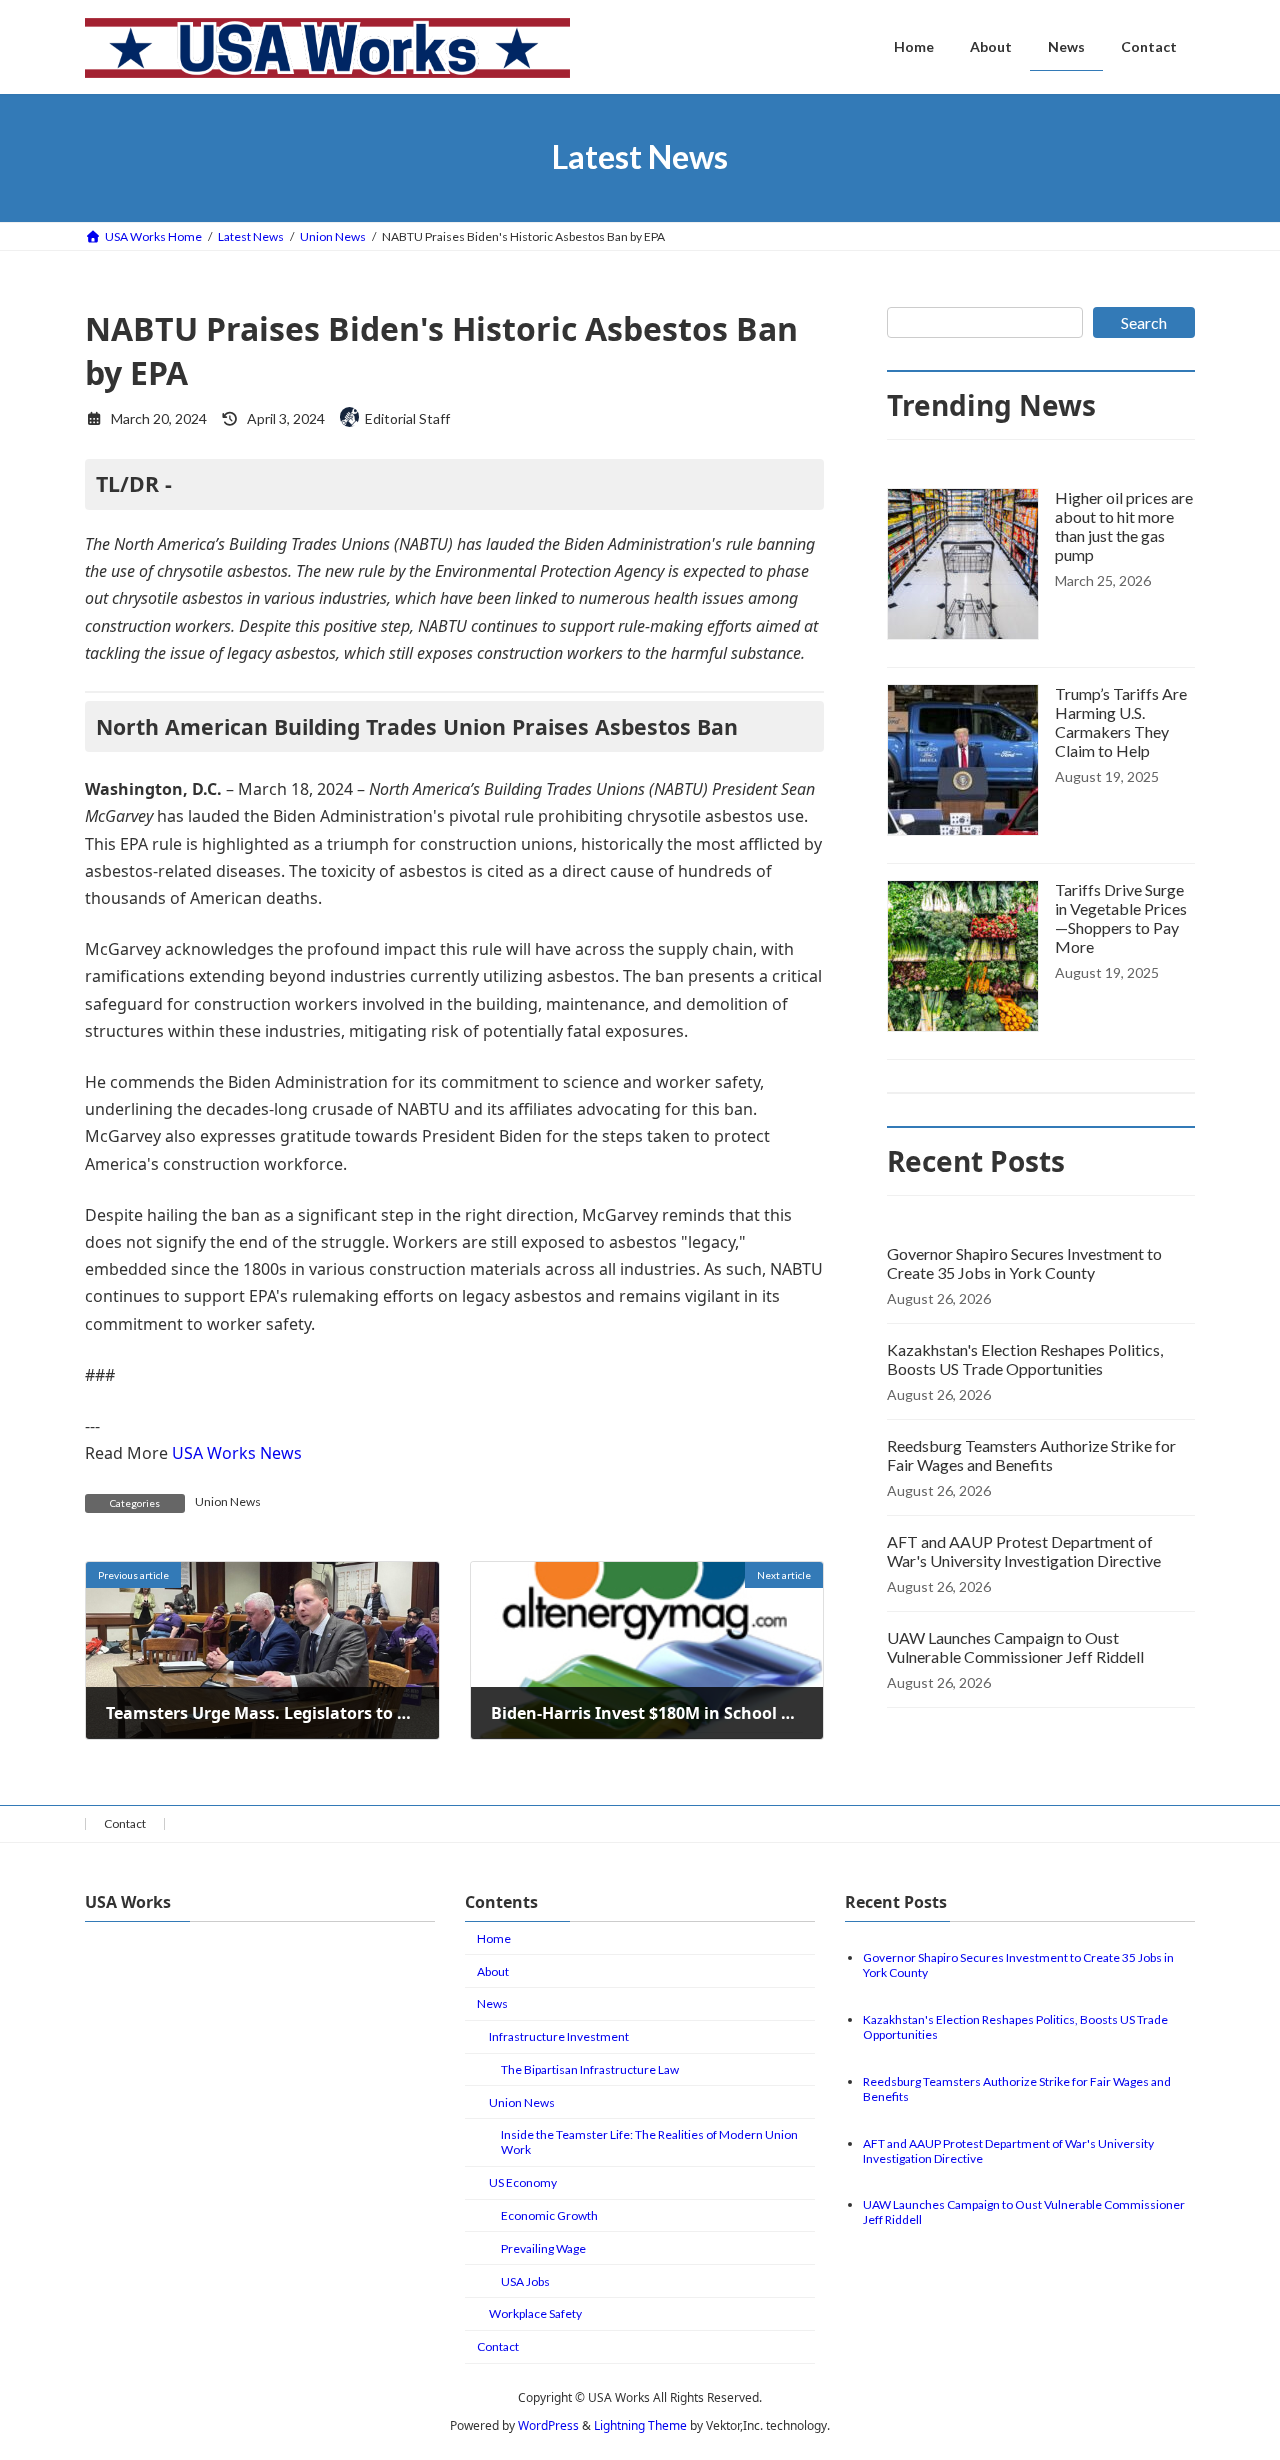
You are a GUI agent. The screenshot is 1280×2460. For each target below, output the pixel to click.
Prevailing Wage (543, 2248)
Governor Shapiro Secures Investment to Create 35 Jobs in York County (1024, 1263)
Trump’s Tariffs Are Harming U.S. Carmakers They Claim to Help (1121, 722)
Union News (228, 1501)
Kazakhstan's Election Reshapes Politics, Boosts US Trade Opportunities (1025, 1359)
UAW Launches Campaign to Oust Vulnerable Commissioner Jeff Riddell (1015, 1647)
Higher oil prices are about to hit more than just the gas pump (1124, 526)
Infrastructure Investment (559, 2036)
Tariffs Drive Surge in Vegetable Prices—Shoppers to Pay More (1121, 918)
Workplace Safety (535, 2313)
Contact (125, 1823)
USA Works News (237, 1453)
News (492, 2003)
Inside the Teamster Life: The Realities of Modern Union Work (649, 2142)
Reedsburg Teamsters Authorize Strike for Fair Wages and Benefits (1031, 1455)
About (493, 1970)
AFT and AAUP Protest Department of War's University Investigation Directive (1024, 1551)
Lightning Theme (640, 2425)
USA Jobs (525, 2280)
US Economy (523, 2182)
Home (494, 1938)
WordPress (548, 2425)
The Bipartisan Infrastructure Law (590, 2069)
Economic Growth (549, 2215)
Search (1144, 322)
